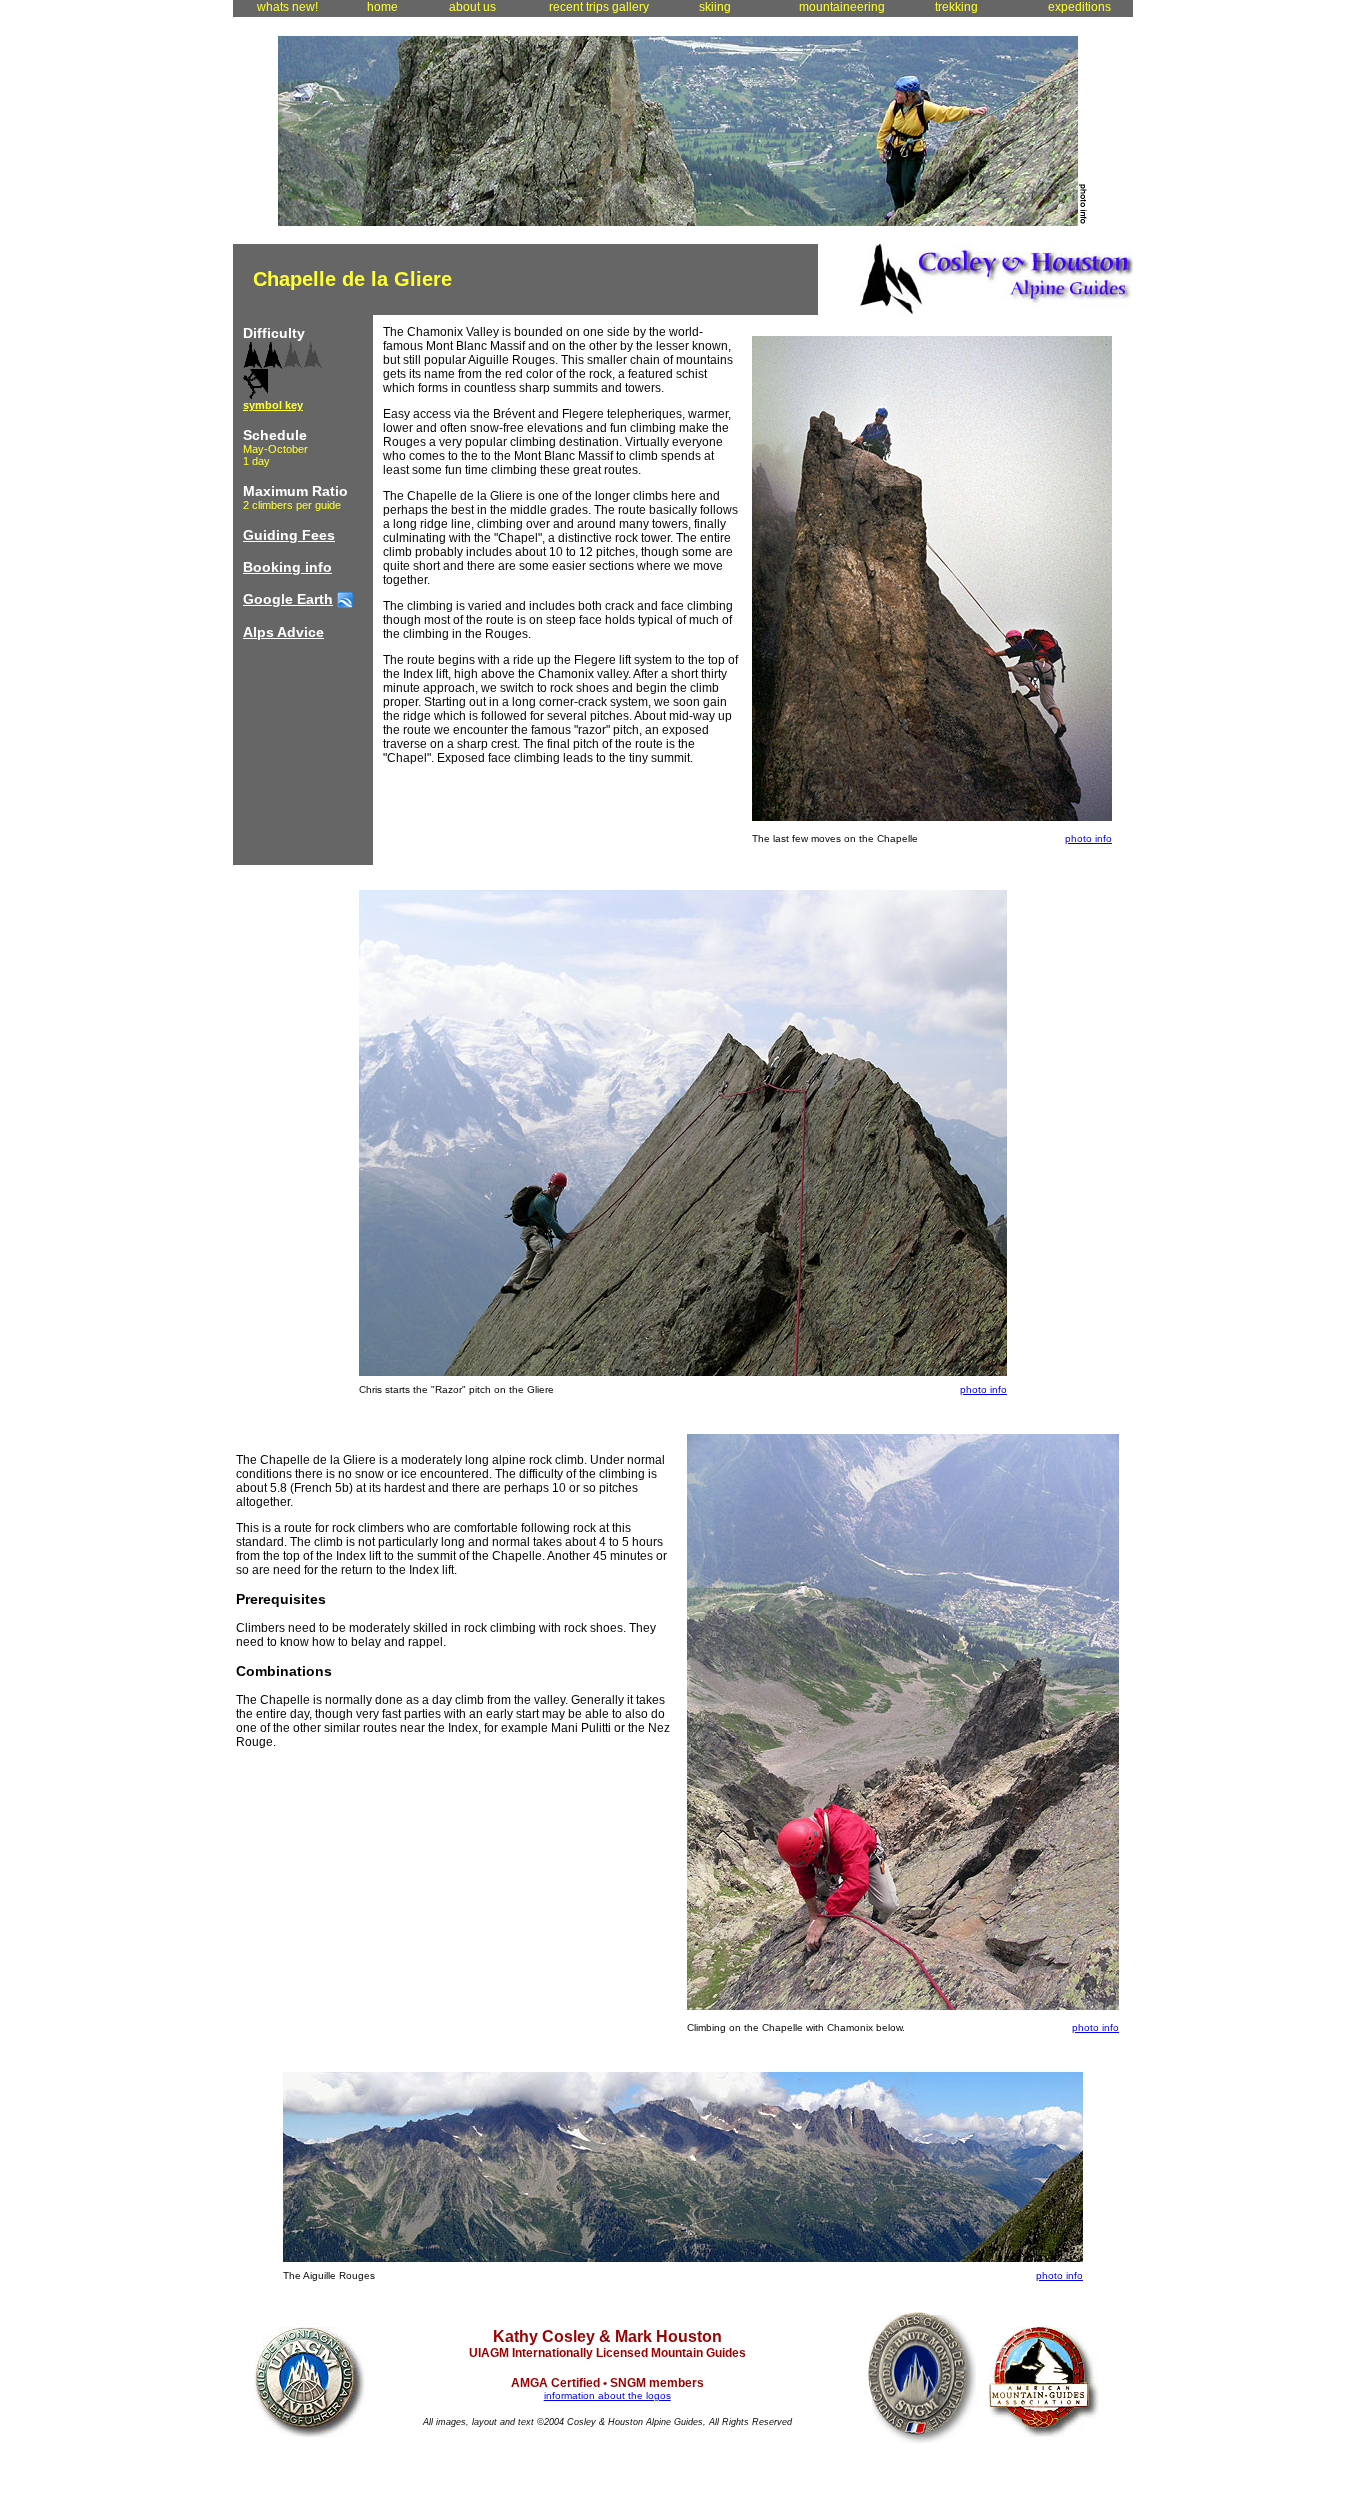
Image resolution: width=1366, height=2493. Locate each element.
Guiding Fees (289, 535)
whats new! (284, 7)
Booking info (287, 567)
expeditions (1076, 7)
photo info (1088, 838)
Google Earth (288, 599)
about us (469, 7)
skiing (712, 7)
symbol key (273, 405)
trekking (953, 7)
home (379, 7)
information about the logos (607, 2395)
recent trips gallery (596, 7)
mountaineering (839, 7)
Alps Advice (283, 632)
